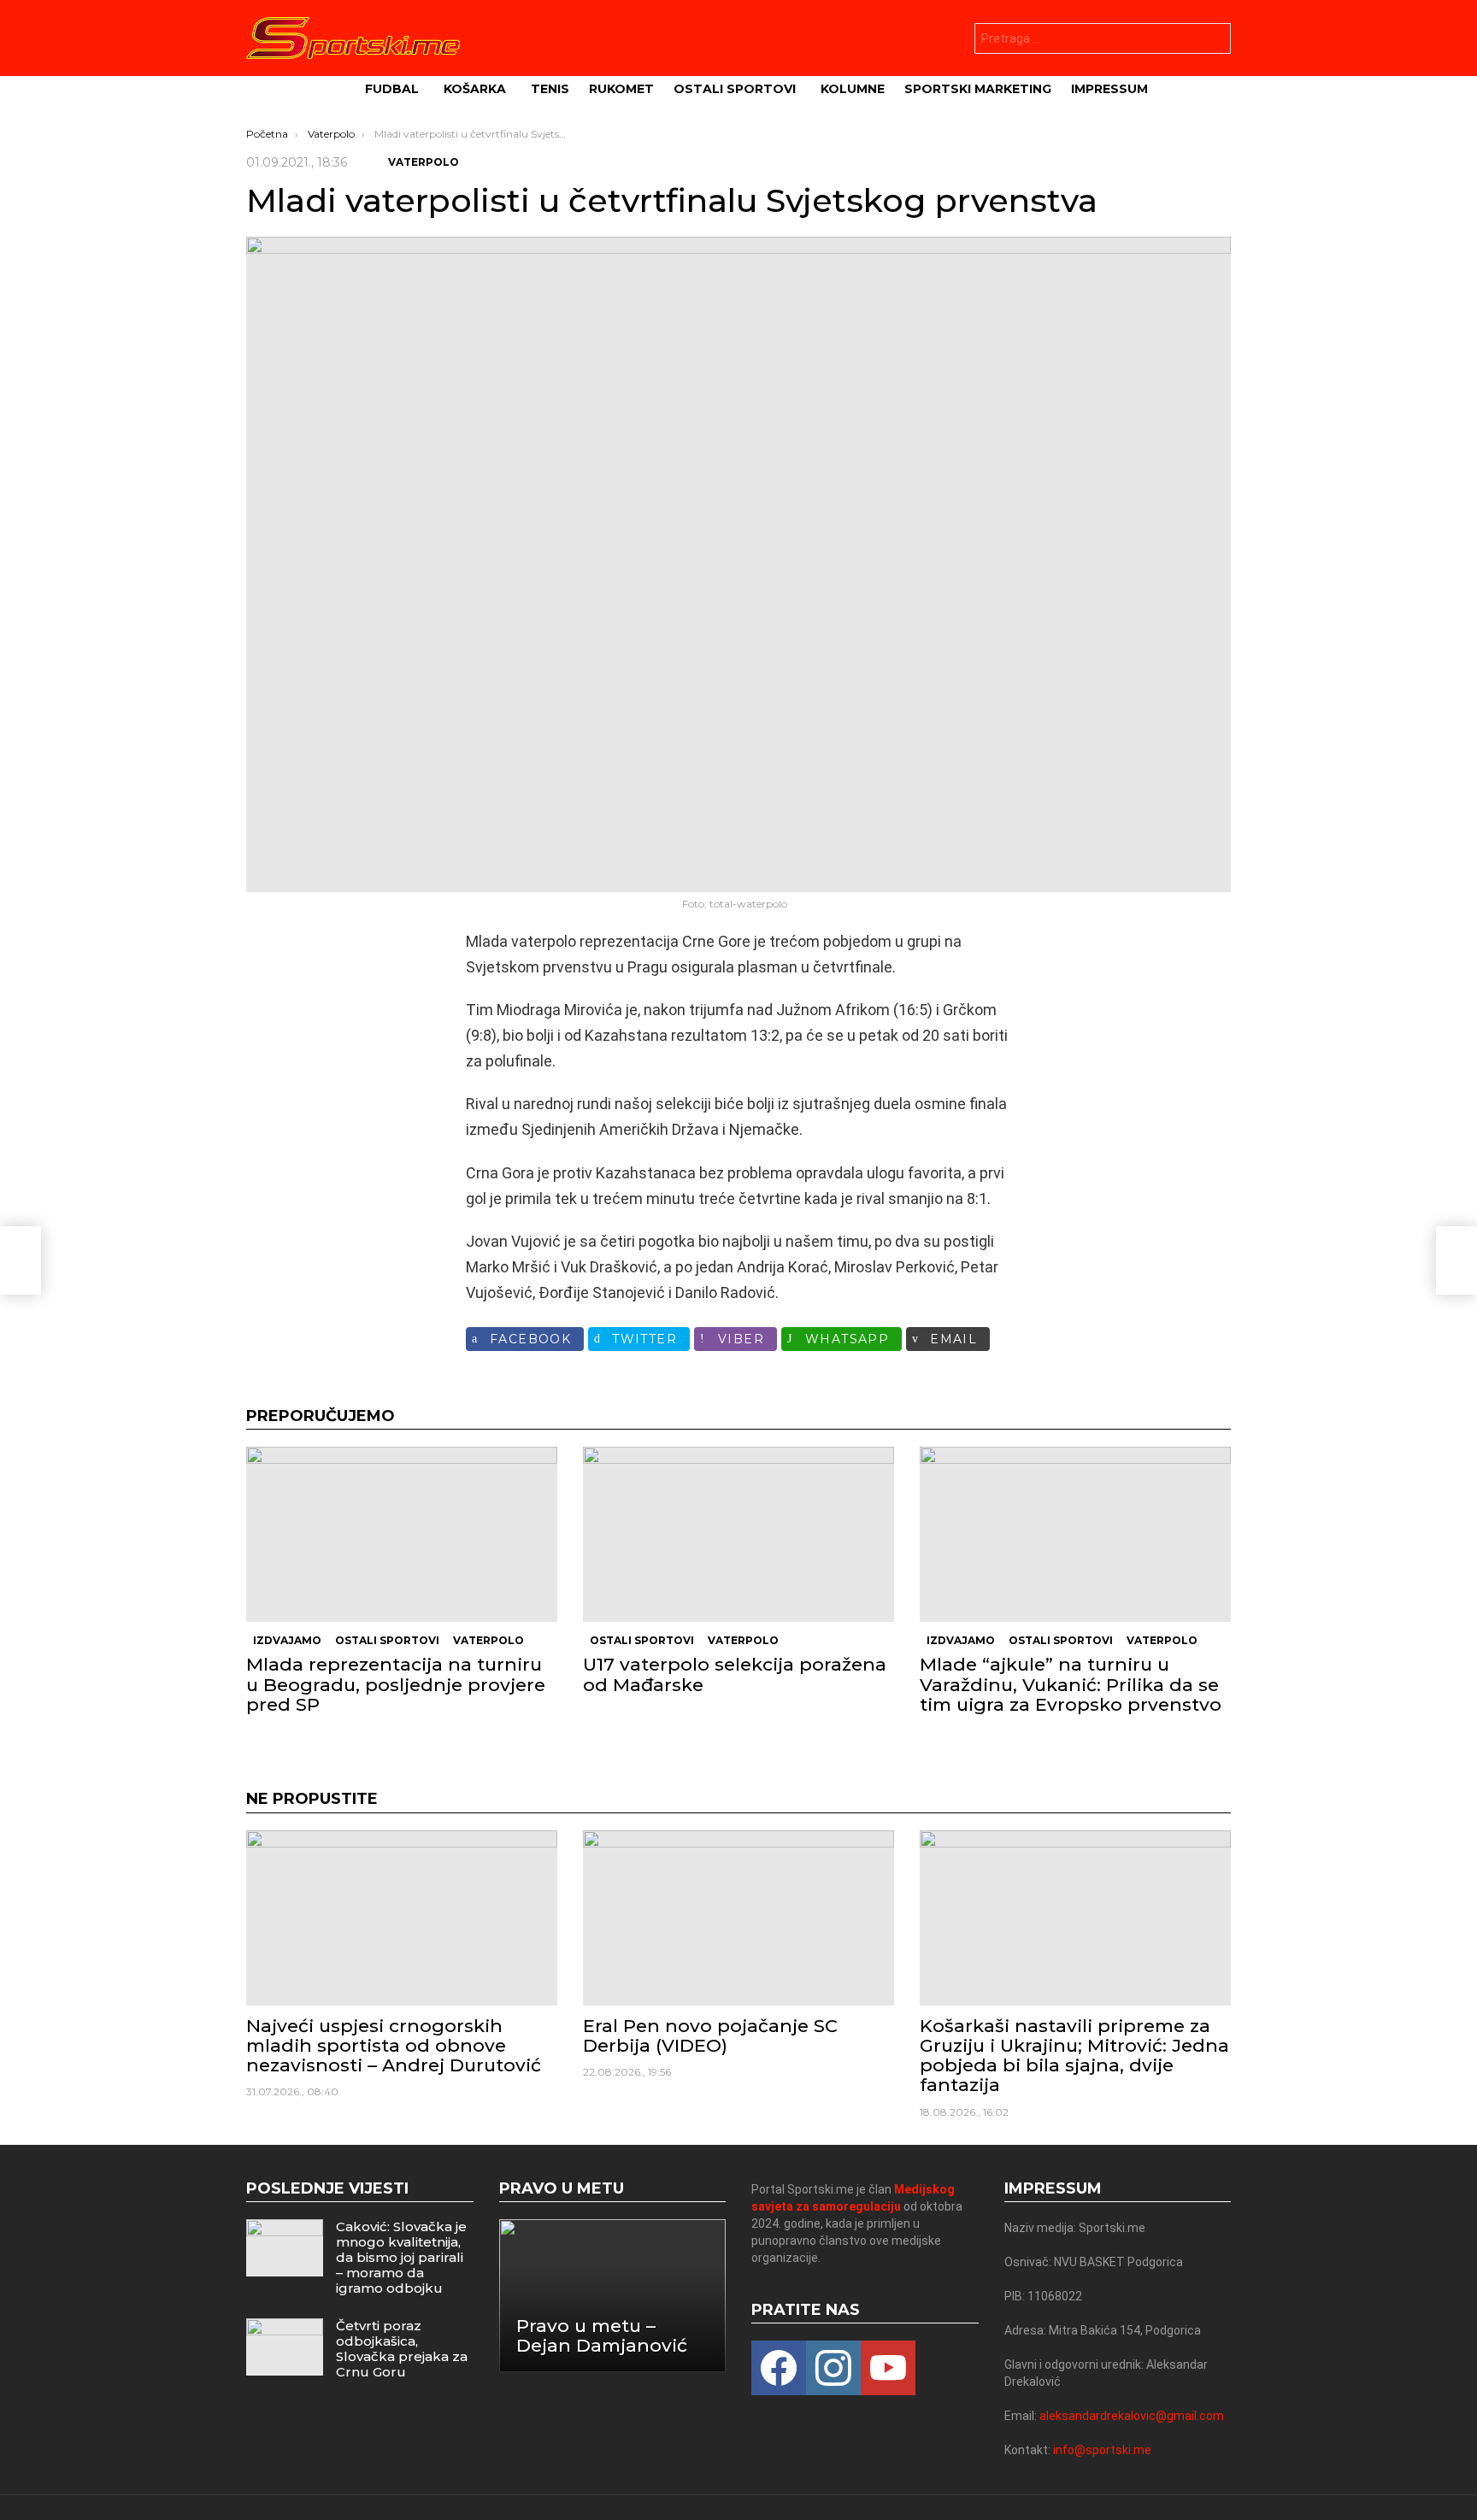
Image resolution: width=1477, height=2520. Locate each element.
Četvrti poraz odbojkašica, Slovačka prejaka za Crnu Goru (402, 2349)
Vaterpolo (488, 1640)
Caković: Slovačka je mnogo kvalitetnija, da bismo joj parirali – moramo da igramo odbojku (401, 2257)
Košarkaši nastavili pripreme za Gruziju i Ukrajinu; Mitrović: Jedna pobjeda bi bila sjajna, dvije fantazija (1074, 2056)
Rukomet (621, 89)
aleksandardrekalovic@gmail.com (1132, 2416)
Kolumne (853, 89)
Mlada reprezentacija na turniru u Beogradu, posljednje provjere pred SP (396, 1684)
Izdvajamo (287, 1640)
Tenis (550, 89)
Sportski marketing (978, 89)
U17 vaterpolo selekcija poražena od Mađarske (735, 1674)
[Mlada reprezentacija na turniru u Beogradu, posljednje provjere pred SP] (402, 1534)
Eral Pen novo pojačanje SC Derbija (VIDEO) (710, 2035)
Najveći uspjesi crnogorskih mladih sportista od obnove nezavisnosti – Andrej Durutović (394, 2045)
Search (1214, 41)
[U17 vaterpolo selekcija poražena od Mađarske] (738, 1534)
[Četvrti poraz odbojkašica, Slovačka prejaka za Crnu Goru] (285, 2347)
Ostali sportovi (735, 89)
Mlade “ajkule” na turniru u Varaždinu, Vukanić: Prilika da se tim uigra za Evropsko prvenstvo (1071, 1684)
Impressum (1109, 89)
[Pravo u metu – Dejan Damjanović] (613, 2296)
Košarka (475, 89)
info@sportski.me (1102, 2450)
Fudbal (392, 89)
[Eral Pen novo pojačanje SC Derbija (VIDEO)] (738, 1918)
